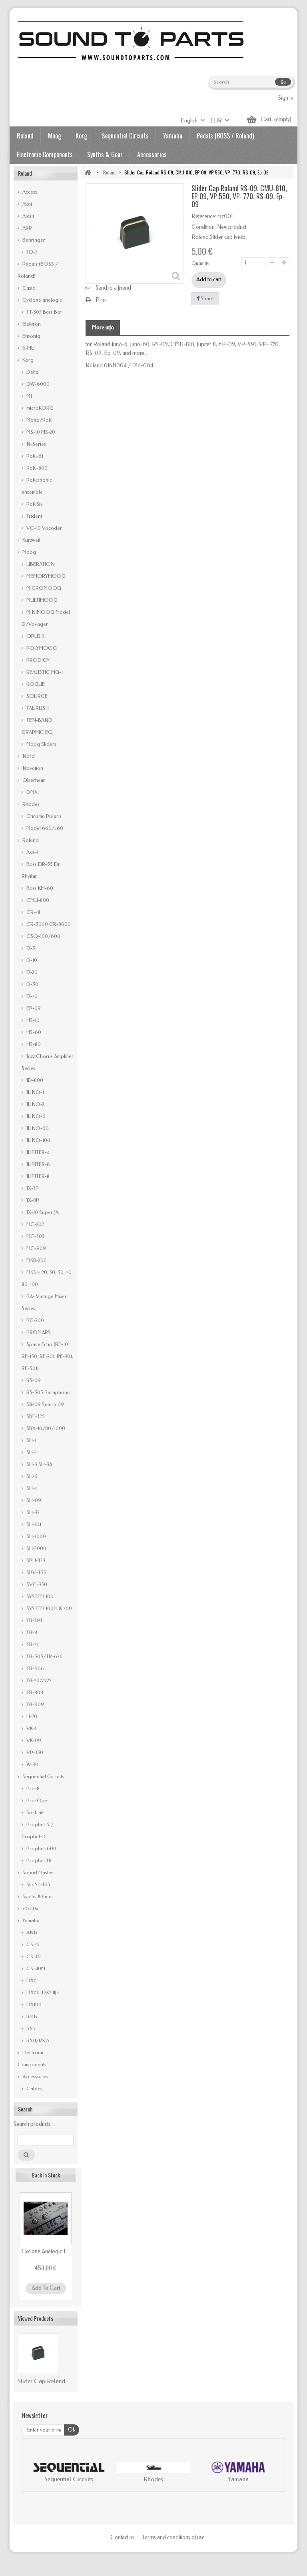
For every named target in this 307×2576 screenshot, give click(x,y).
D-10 (31, 960)
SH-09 (33, 1500)
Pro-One (36, 1800)
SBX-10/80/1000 (45, 1428)
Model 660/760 (44, 828)
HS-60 (33, 1032)
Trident (34, 516)
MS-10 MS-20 (40, 432)
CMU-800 (37, 900)
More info (103, 328)
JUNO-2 (35, 1104)
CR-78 (33, 912)
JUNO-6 (35, 1116)
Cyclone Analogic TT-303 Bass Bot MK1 (46, 2251)
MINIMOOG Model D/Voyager (46, 618)
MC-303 (35, 1236)
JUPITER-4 (37, 1152)
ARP (27, 228)
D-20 (31, 972)
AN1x (31, 1932)
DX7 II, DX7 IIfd (42, 1992)
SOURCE (36, 696)
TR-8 (31, 1632)
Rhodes (30, 804)
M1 (29, 396)
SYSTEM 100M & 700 (49, 1608)
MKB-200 (36, 1260)
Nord (28, 756)
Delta (32, 372)
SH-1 (31, 1440)
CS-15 (32, 1944)
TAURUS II (37, 708)
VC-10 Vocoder (44, 528)
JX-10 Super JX (42, 1212)
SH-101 (33, 1524)
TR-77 (32, 1644)
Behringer (33, 240)
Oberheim (33, 780)
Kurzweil (31, 540)
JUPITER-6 (38, 1164)
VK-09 (33, 1740)
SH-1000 (36, 1536)
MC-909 (36, 1248)
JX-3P (32, 1188)
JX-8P (32, 1200)
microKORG (39, 408)
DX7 (31, 1980)
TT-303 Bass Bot (43, 312)
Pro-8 (32, 1788)
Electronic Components (45, 154)
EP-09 (33, 1008)
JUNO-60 (37, 1128)
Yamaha (173, 136)
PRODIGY (37, 660)
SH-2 (31, 1452)
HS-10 (32, 1020)
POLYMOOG (41, 648)
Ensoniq (31, 336)
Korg (81, 136)
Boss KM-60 (39, 888)
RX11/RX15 (37, 2040)
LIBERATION (40, 564)
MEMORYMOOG (45, 576)
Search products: (33, 2124)
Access (29, 192)
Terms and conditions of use (173, 2537)
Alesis (28, 216)
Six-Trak (34, 1812)
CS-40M (35, 1968)
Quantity (200, 263)
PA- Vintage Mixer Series (44, 1302)
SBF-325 (35, 1416)
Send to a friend (113, 288)
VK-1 (31, 1728)
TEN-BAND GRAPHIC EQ (37, 726)
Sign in (286, 98)
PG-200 (35, 1320)
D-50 (32, 984)
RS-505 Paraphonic (48, 1392)
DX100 (33, 2004)
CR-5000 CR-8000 (48, 924)
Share (207, 298)
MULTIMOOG (41, 600)
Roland (25, 136)
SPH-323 (35, 1560)
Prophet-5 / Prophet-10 (38, 1830)
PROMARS (38, 1332)
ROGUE (35, 684)
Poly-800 (36, 468)
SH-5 (31, 1476)
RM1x (31, 2016)
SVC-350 (36, 1584)
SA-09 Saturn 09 (45, 1404)
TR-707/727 (38, 1680)
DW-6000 (37, 384)
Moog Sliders (41, 744)
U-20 (31, 1716)
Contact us (123, 2537)
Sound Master (37, 1872)
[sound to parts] (130, 40)
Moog (55, 136)
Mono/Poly (39, 420)
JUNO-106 (38, 1140)
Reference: (204, 216)
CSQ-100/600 (43, 936)
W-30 (32, 1764)
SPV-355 (36, 1572)
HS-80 (33, 1044)
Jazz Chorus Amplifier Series (48, 1062)
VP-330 (34, 1752)
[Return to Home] (88, 172)
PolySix (34, 504)
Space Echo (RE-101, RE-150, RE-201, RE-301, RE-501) (47, 1356)
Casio (28, 288)
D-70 (31, 996)
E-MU (28, 348)
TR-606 (35, 1668)
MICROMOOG (43, 588)
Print (101, 300)
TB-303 (34, 1620)
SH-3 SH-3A (39, 1464)
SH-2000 (36, 1548)
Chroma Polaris (43, 816)
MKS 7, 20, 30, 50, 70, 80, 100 (47, 1278)
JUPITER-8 (37, 1176)
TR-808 (34, 1692)
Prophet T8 (38, 1860)
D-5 (30, 948)
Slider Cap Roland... (43, 2381)
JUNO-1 (35, 1092)
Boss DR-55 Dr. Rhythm (41, 870)
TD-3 (31, 252)
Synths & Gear (105, 154)
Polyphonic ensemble (37, 486)
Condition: (204, 227)
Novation (32, 768)
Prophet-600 (41, 1848)
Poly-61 (34, 456)
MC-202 (35, 1224)
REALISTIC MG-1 (44, 672)
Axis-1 (32, 852)
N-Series (36, 444)
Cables (34, 2088)
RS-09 (33, 1380)
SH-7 (31, 1488)
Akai (27, 204)
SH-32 (32, 1512)
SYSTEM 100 (39, 1596)
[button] (36, 2473)
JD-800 (34, 1080)
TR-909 (35, 1704)
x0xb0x (30, 1908)
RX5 (30, 2028)
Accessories (152, 154)
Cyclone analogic (42, 300)
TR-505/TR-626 (44, 1656)
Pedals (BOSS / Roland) (225, 136)
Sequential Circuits (125, 136)
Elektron (31, 324)
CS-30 (33, 1956)
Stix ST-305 (38, 1884)
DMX (31, 792)
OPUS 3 (35, 636)
